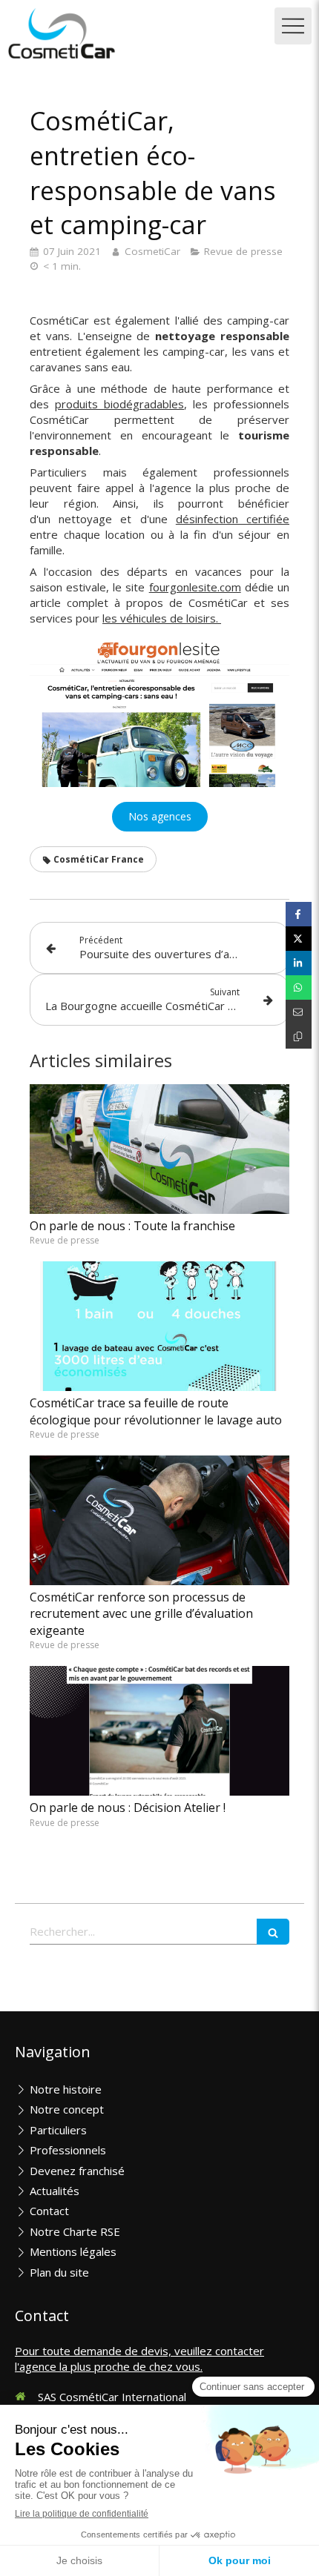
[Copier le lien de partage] (299, 1036)
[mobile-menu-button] (293, 26)
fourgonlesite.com (195, 587)
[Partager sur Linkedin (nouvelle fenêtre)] (299, 963)
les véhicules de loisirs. (162, 618)
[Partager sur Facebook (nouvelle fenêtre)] (299, 914)
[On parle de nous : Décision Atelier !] (159, 1731)
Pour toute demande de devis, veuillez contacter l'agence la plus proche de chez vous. (139, 2358)
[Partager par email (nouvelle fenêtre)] (299, 1012)
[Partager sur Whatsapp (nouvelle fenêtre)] (299, 987)
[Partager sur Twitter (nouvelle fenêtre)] (299, 939)
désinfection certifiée (233, 519)
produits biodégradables (119, 404)
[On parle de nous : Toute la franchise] (159, 1149)
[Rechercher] (273, 1932)
